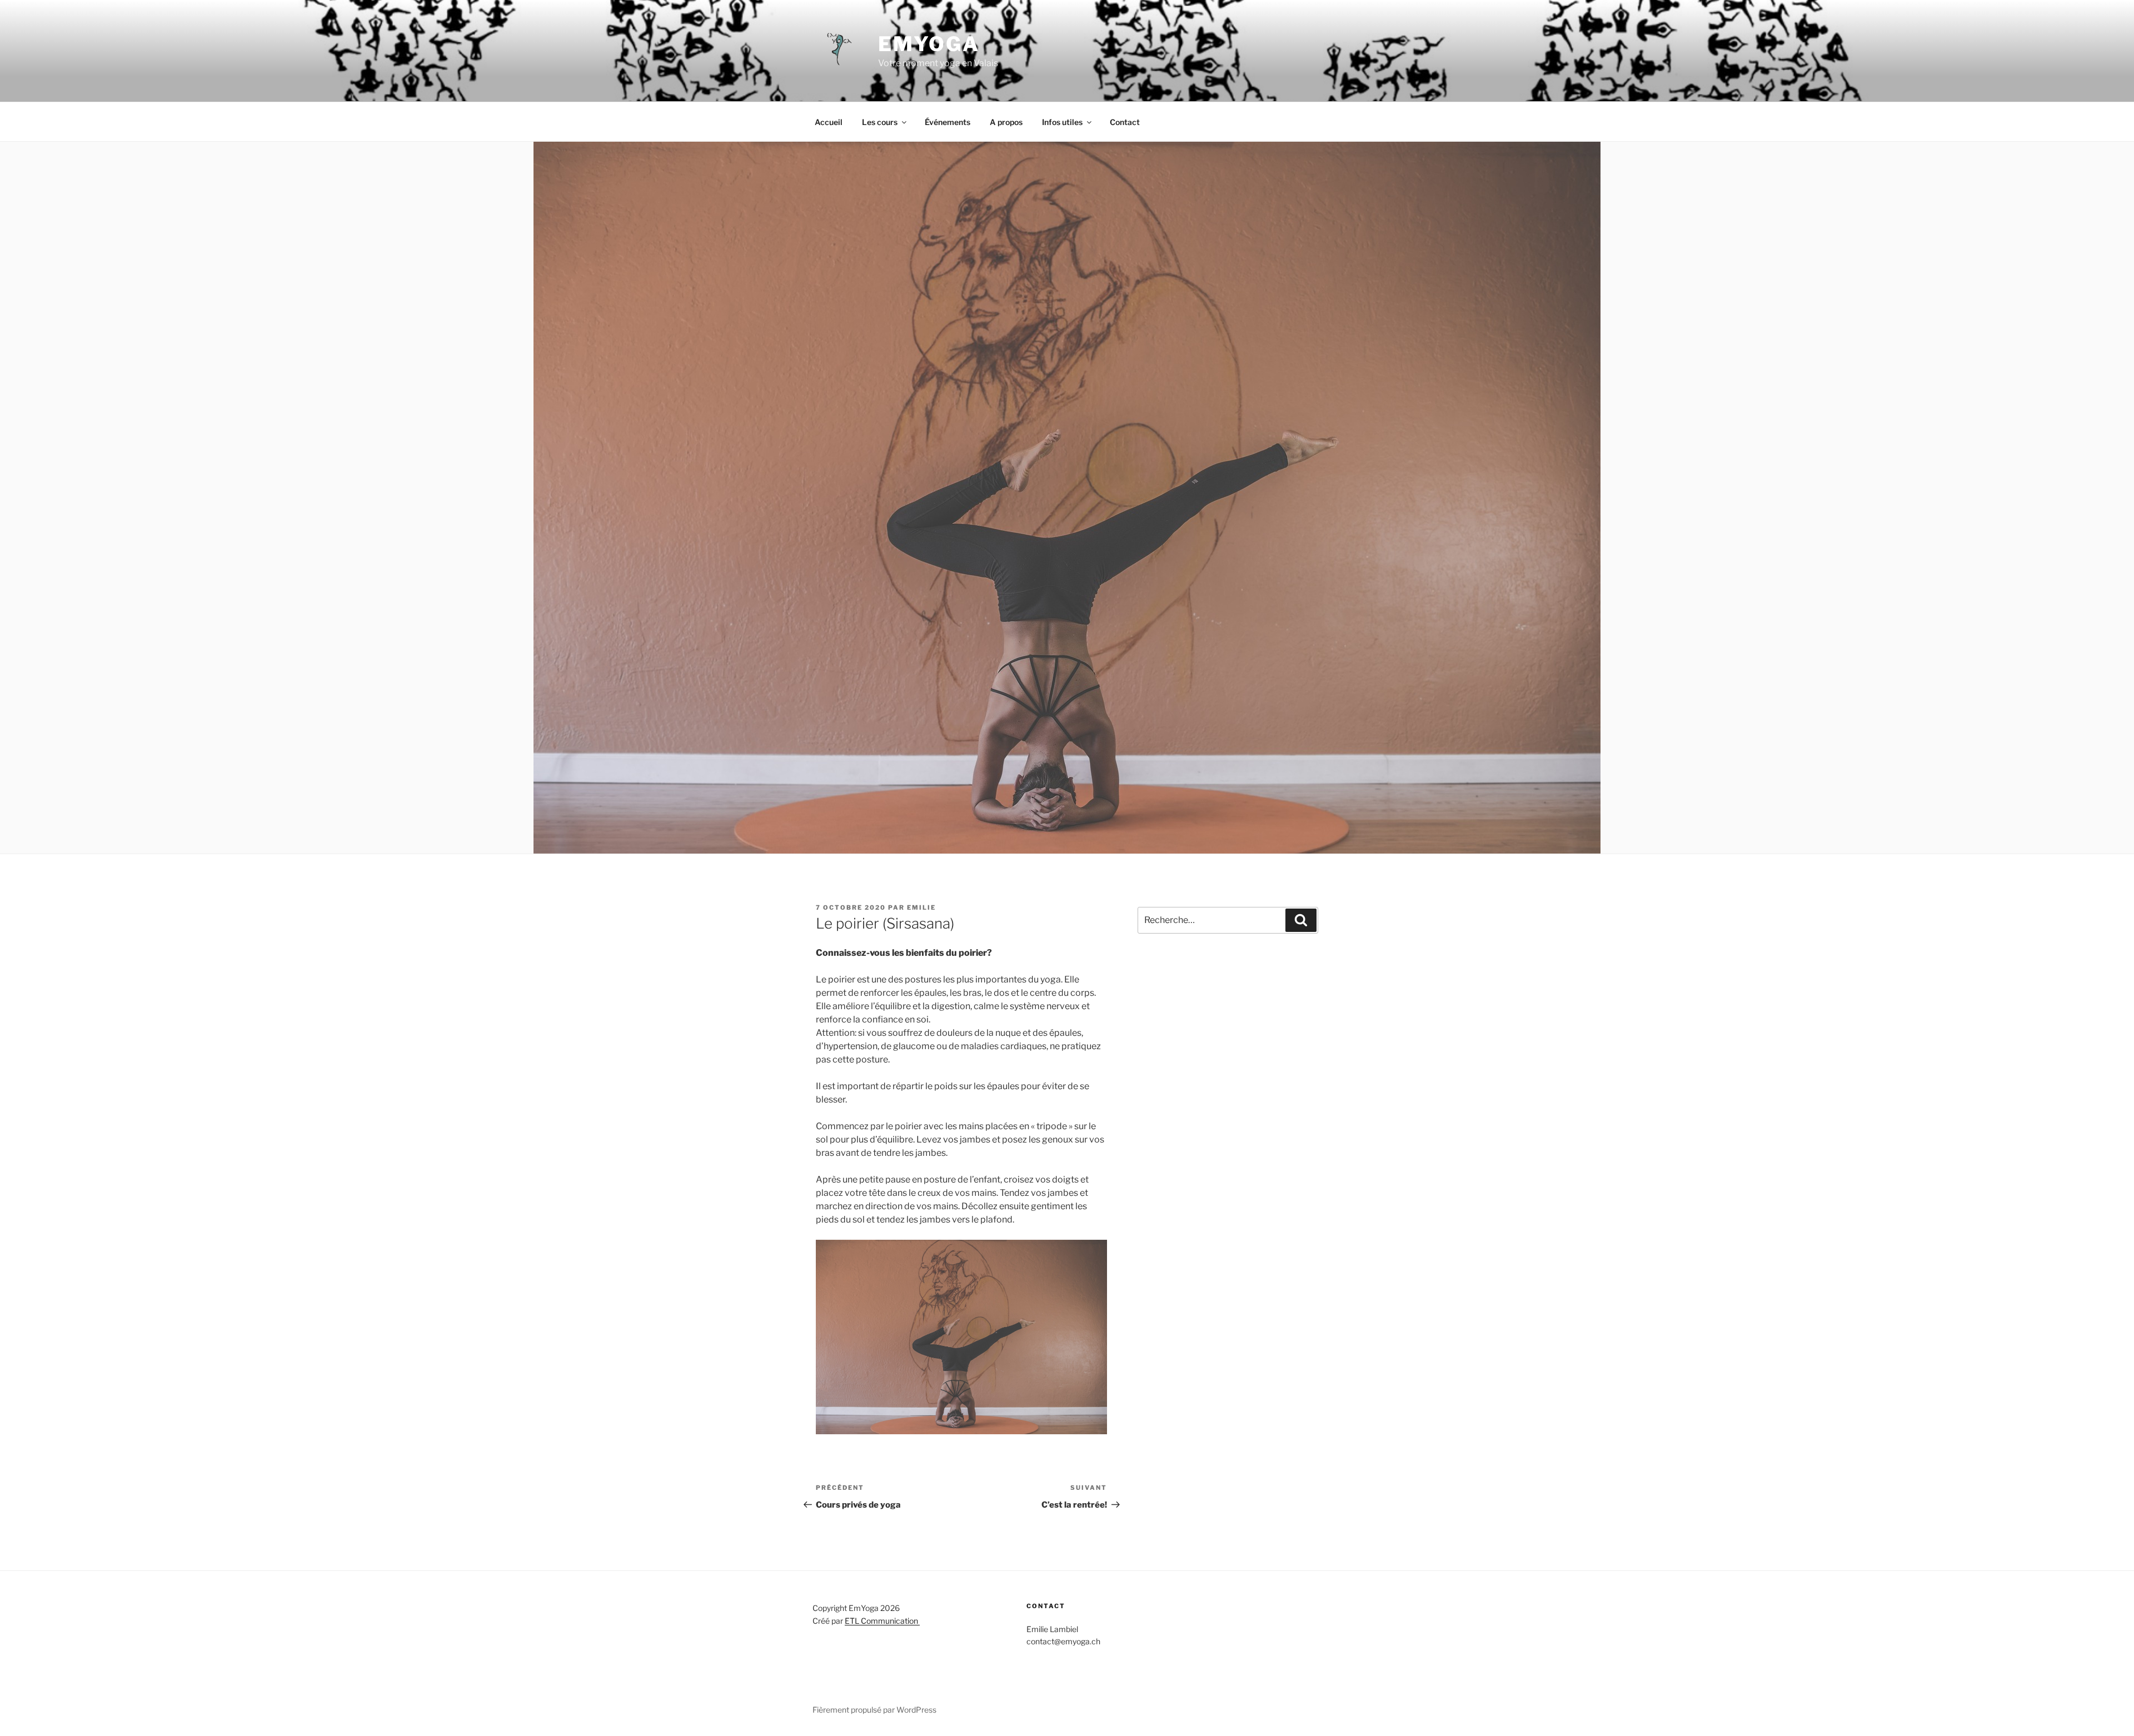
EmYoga (929, 44)
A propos (1006, 122)
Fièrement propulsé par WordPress (874, 1710)
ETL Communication (882, 1621)
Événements (948, 122)
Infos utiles (1062, 122)
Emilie (921, 907)
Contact (1125, 122)
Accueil (829, 122)
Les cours (880, 122)
